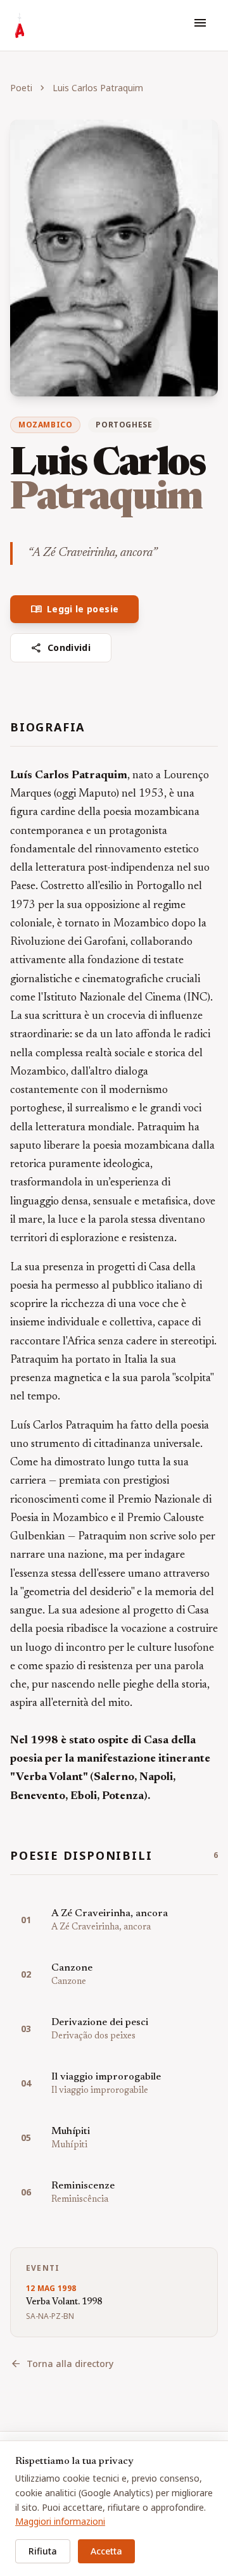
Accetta (106, 2551)
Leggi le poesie (74, 609)
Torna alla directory (62, 2364)
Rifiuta (43, 2551)
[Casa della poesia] (20, 25)
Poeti (21, 88)
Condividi (61, 648)
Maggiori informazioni (60, 2521)
